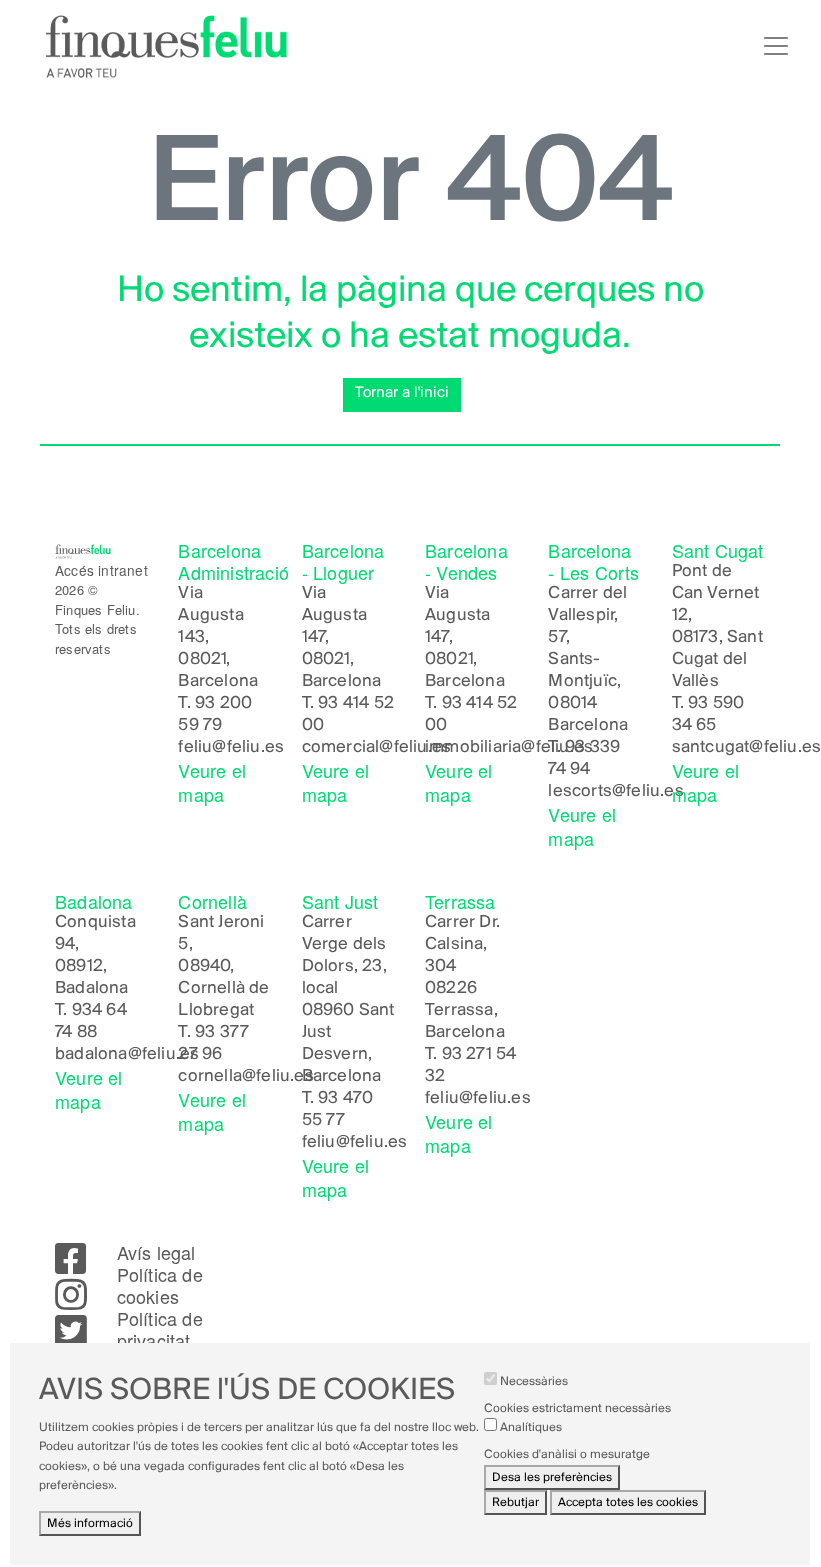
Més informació (90, 1523)
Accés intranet (101, 570)
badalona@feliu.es (127, 1055)
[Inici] (166, 46)
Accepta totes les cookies (628, 1502)
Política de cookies (160, 1285)
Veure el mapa (212, 782)
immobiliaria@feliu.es (509, 748)
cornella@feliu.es (245, 1077)
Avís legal (156, 1252)
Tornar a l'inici (402, 393)
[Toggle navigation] (776, 46)
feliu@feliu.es (231, 748)
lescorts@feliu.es (615, 792)
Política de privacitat (160, 1329)
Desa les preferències (552, 1477)
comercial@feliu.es (377, 748)
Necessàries (534, 1381)
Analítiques (531, 1427)
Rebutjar (515, 1502)
